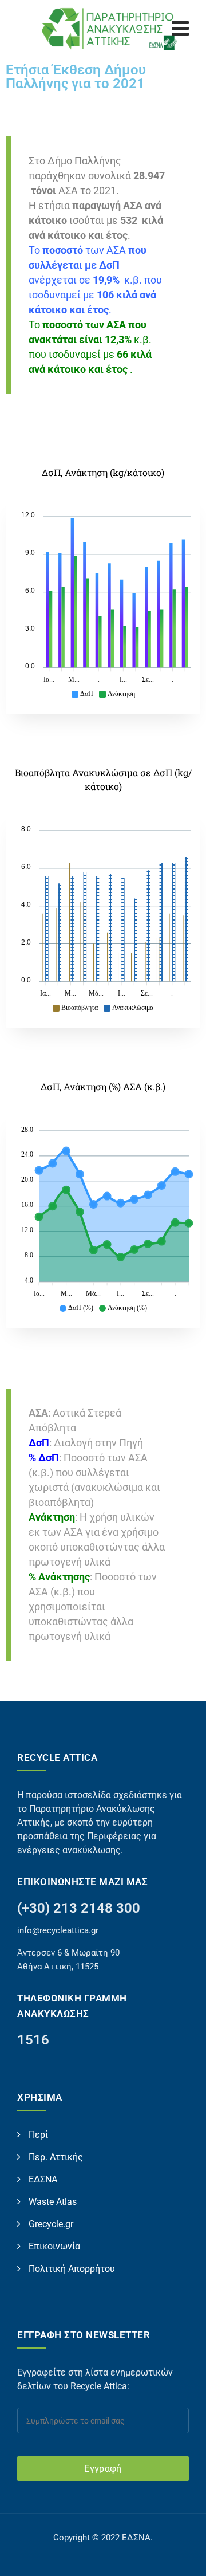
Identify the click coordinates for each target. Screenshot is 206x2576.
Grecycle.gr (51, 2224)
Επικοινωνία (54, 2246)
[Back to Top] (182, 2557)
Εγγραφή (103, 2469)
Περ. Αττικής (56, 2157)
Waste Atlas (53, 2202)
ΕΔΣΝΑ (43, 2179)
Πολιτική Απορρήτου (72, 2269)
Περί (38, 2135)
